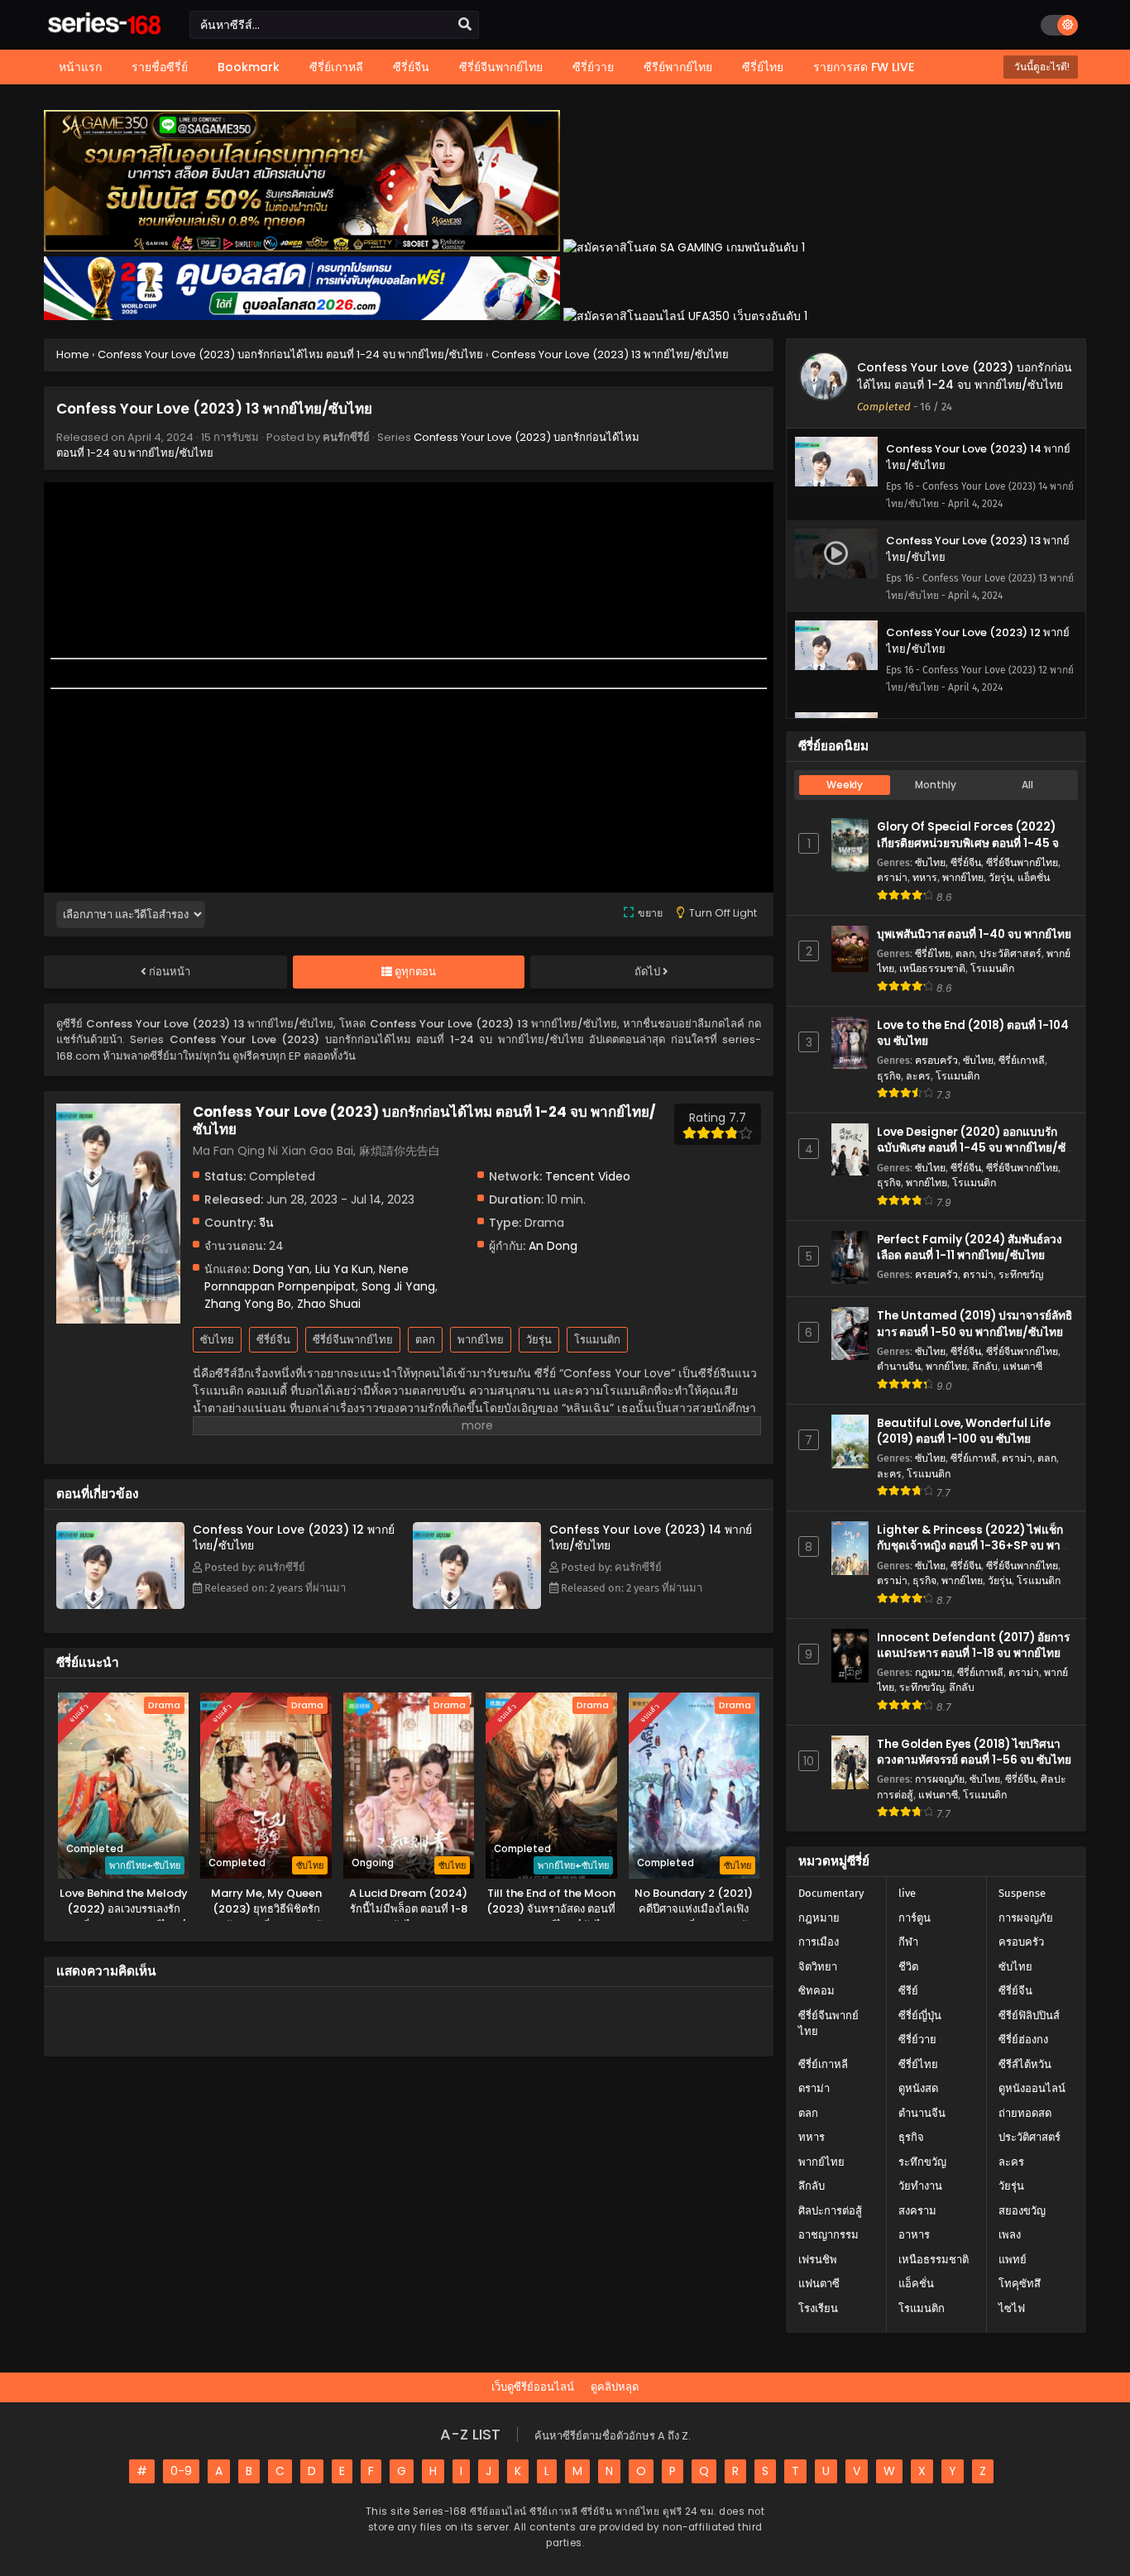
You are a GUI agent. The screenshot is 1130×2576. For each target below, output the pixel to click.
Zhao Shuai (329, 1304)
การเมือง (819, 1942)
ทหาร (925, 877)
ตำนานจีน (899, 1366)
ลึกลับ (985, 1366)
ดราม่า (892, 877)
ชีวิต (908, 1967)
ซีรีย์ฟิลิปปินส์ (1029, 2016)
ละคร (918, 1076)
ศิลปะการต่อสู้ (830, 2211)
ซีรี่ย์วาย (917, 2040)
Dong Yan (281, 1269)
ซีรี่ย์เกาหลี (1022, 1060)
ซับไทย (217, 1340)
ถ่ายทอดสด (1025, 2113)
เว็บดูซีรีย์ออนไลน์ (533, 2387)
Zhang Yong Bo (248, 1304)
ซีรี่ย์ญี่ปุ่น (920, 2016)
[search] (465, 25)
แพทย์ (1013, 2260)
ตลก (425, 1340)
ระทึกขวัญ (1021, 1274)
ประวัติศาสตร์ (1010, 953)
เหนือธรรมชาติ (932, 968)
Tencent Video (588, 1176)
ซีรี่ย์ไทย (933, 953)
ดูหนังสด (918, 2088)
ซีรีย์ (908, 1991)
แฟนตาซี (1022, 1366)
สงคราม (917, 2211)
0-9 (181, 2471)
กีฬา (908, 1942)
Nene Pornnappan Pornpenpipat (306, 1278)
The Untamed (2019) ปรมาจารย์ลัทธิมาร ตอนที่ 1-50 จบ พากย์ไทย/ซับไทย (974, 1324)
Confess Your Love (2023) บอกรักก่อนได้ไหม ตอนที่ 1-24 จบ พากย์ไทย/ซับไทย (965, 376)
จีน (266, 1223)
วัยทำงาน (920, 2186)
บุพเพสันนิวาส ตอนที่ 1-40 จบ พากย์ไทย (974, 934)
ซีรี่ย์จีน (273, 1340)
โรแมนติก (597, 1340)
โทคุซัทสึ (1020, 2284)
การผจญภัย (940, 1779)
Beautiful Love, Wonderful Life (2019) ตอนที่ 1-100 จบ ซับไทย (964, 1431)
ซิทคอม (816, 1991)
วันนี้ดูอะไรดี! (1041, 67)
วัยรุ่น (539, 1340)
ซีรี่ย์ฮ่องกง (1023, 2040)
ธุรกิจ (889, 1076)
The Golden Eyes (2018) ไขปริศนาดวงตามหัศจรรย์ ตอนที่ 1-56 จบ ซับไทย (974, 1752)
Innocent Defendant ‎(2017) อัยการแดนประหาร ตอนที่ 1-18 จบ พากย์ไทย (973, 1645)
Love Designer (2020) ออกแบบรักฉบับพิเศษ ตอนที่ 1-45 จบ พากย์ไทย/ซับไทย (975, 1148)
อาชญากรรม (828, 2235)
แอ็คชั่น (1034, 877)
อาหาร (914, 2235)
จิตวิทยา (818, 1967)
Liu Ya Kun (344, 1269)
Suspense (1022, 1893)
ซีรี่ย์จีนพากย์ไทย (353, 1340)
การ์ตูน (915, 1918)
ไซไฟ (1012, 2308)
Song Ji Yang (398, 1286)
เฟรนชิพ (818, 2260)
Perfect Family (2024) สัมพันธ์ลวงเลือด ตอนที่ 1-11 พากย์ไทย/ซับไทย (970, 1247)
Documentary (831, 1893)
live (907, 1893)
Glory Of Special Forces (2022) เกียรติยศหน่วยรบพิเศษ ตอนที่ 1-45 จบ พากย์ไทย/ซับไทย (972, 843)
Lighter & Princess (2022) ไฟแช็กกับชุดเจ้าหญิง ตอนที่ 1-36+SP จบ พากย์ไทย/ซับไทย (975, 1546)
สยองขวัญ (1022, 2211)
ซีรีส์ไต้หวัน (1025, 2064)
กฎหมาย (934, 1672)
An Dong (553, 1246)
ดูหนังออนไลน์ (1032, 2088)
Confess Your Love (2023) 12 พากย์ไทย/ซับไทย (294, 1537)
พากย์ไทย (481, 1340)
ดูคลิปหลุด (615, 2387)
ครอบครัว (936, 1060)
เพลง (1010, 2235)
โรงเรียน (818, 2308)
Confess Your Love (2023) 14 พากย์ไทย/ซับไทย (651, 1537)
